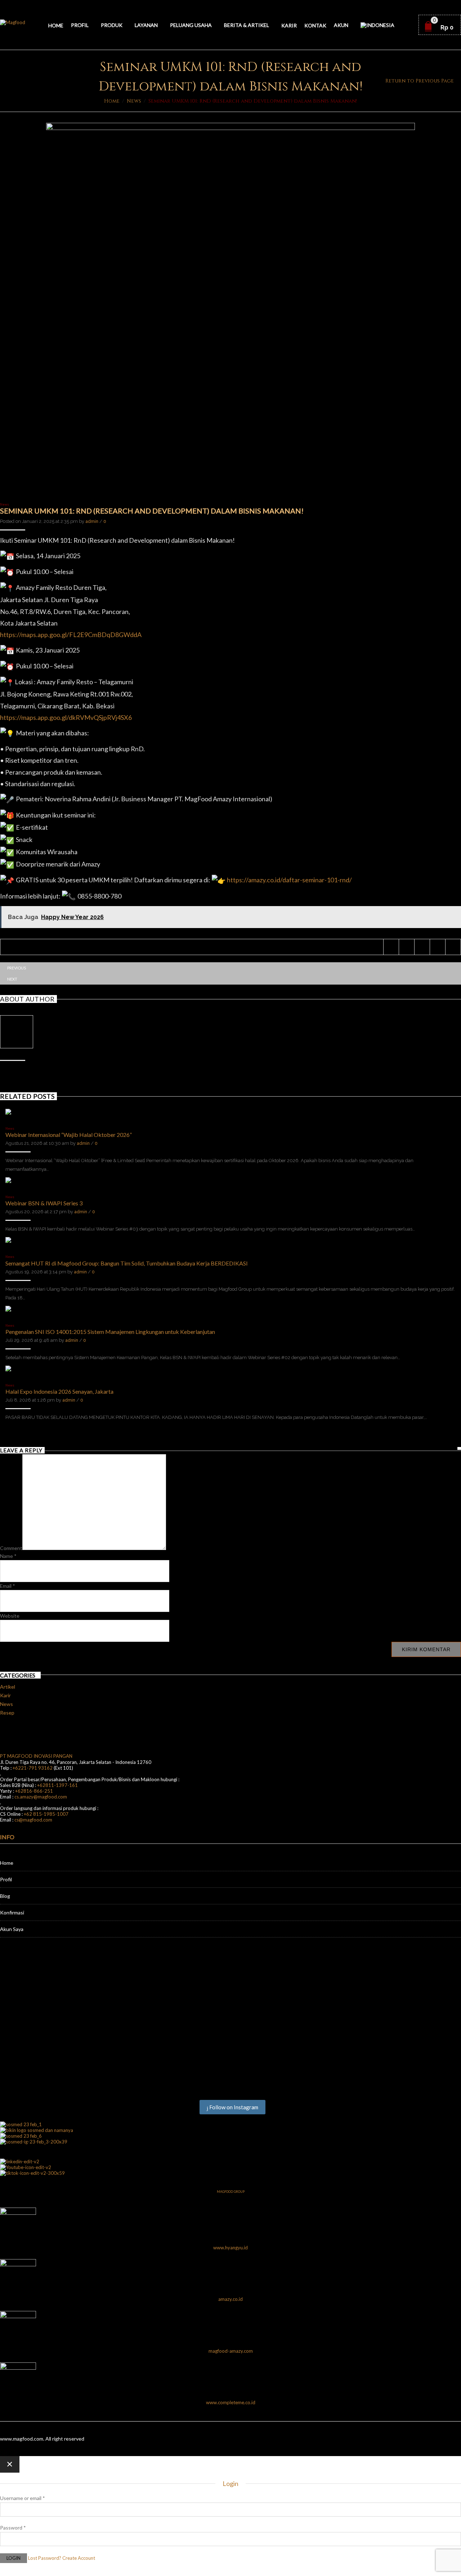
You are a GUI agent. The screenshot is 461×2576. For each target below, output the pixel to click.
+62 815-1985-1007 (46, 1814)
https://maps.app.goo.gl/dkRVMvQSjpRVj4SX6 (66, 717)
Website (10, 1616)
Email (8, 1586)
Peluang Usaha (191, 25)
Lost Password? (45, 2558)
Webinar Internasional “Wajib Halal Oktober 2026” (69, 1135)
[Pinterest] (422, 947)
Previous (17, 968)
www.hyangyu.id (230, 2248)
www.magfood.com (22, 2439)
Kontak (315, 25)
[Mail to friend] (453, 947)
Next (12, 979)
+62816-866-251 (34, 1791)
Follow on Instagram (233, 2107)
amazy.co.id (230, 2299)
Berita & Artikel (247, 25)
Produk (112, 25)
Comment (11, 1548)
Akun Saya (12, 1929)
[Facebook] (406, 947)
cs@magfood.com (33, 1820)
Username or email (23, 2498)
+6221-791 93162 (33, 1768)
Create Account (79, 2558)
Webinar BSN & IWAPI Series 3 (44, 1203)
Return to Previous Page (420, 81)
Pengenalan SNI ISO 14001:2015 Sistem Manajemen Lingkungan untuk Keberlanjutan (110, 1332)
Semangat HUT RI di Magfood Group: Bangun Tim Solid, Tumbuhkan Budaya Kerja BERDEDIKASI (127, 1263)
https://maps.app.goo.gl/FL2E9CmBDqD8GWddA (71, 635)
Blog (5, 1896)
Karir (289, 25)
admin (92, 521)
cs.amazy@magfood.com (41, 1797)
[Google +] (437, 947)
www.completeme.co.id (231, 2402)
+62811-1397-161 (57, 1785)
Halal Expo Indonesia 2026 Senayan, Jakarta (59, 1391)
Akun (341, 25)
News (134, 101)
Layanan (146, 25)
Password (13, 2528)
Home (56, 25)
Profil (80, 25)
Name (8, 1556)
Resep (7, 1713)
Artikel (8, 1687)
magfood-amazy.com (231, 2351)
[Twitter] (391, 947)
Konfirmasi (12, 1912)
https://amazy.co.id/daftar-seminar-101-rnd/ (289, 880)
